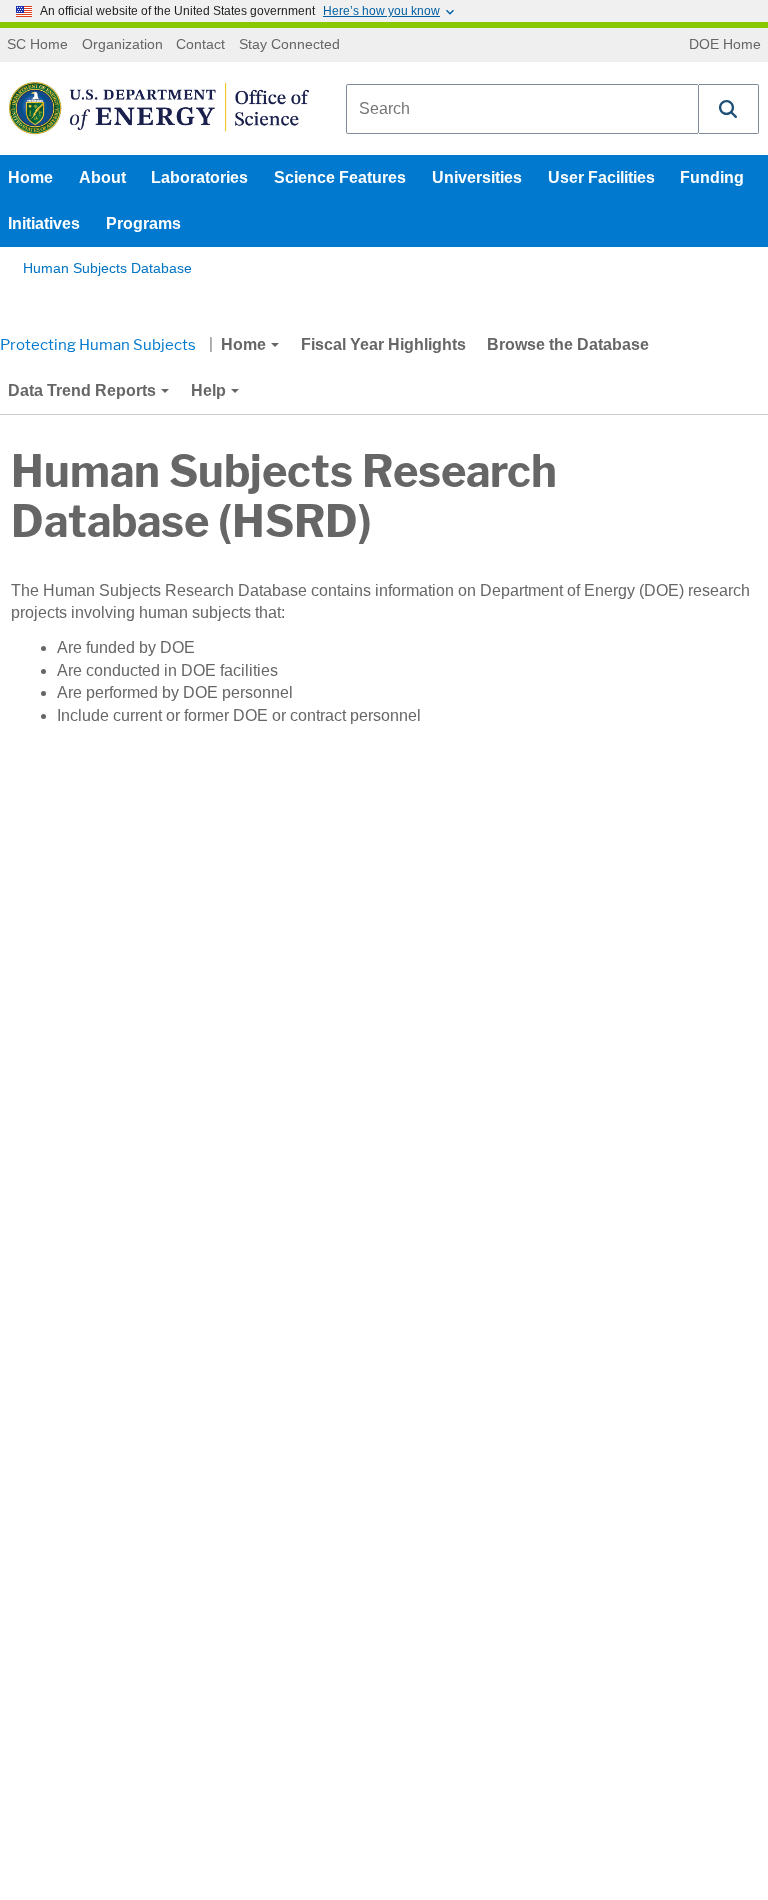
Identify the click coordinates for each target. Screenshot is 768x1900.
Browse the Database (568, 344)
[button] (729, 109)
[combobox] (522, 109)
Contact (200, 45)
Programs (143, 223)
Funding (712, 177)
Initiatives (44, 223)
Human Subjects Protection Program (225, 391)
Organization (122, 45)
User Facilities (601, 177)
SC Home (37, 45)
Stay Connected (289, 45)
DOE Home (725, 45)
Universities (477, 177)
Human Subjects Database (107, 268)
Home (30, 177)
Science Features (340, 177)
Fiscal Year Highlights (383, 344)
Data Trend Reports (82, 390)
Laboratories (199, 177)
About (102, 177)
